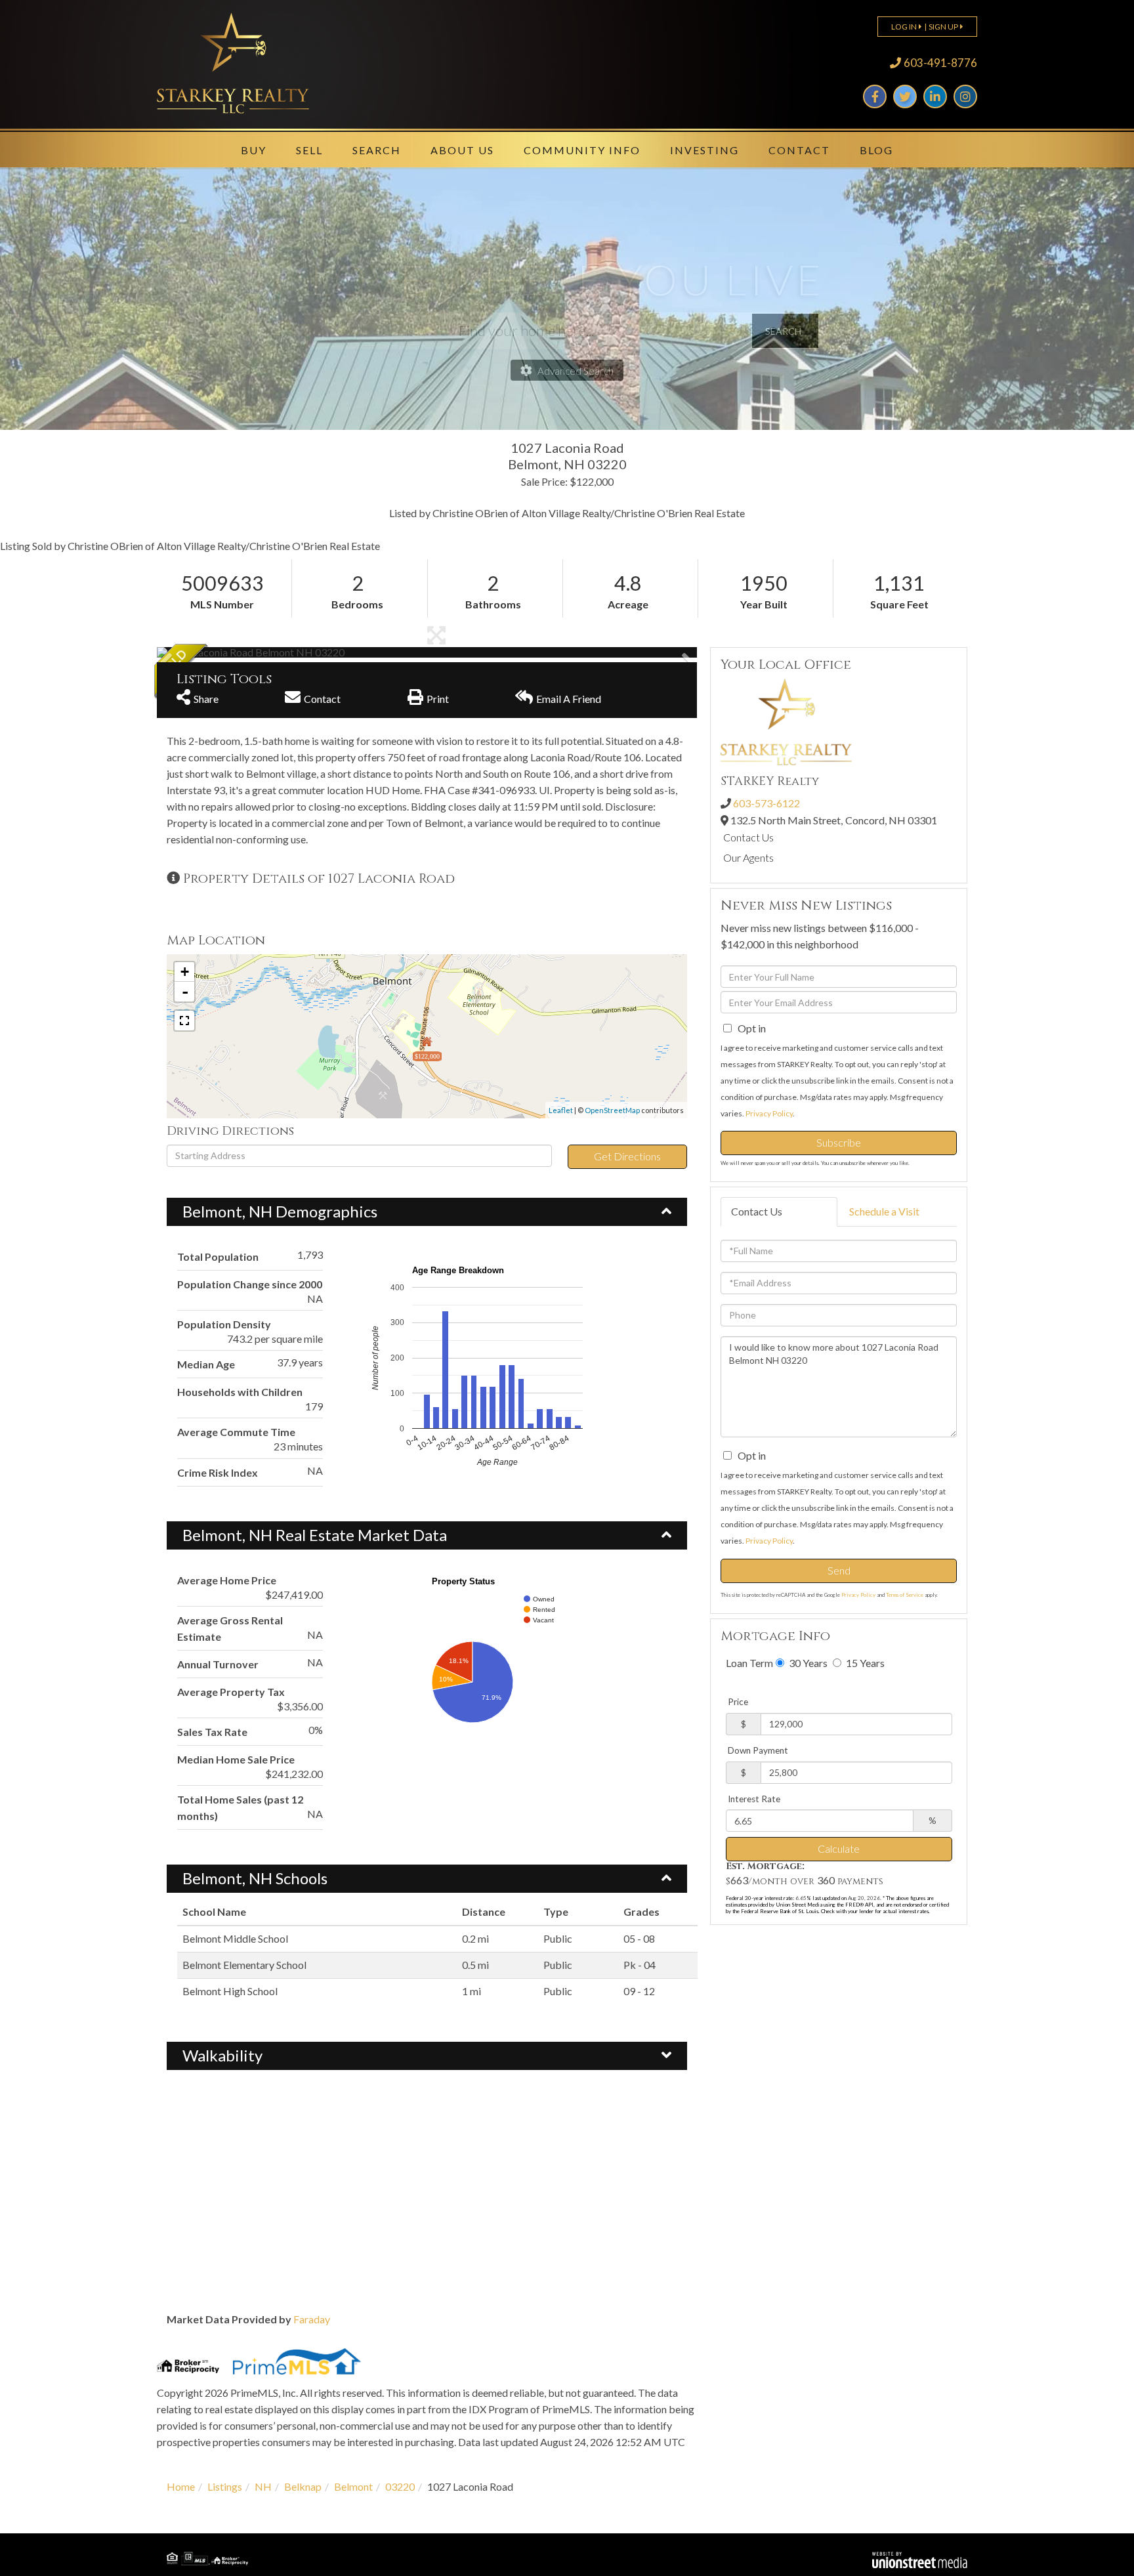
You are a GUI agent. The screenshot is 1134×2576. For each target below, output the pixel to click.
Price (738, 1702)
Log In (904, 27)
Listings (225, 2486)
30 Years (807, 1663)
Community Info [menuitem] (582, 150)
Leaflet (561, 1110)
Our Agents (748, 857)
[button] (206, 652)
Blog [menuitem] (876, 150)
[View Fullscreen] (184, 1021)
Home (181, 2486)
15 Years (864, 1663)
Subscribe (839, 1142)
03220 (400, 2486)
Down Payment (758, 1750)
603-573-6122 (766, 803)
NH (263, 2486)
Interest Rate (754, 1799)
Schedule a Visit (884, 1211)
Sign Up (943, 27)
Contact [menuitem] (799, 150)
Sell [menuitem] (309, 150)
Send (839, 1570)
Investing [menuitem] (704, 150)
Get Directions (627, 1156)
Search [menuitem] (377, 150)
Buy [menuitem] (254, 150)
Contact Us (748, 837)
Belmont (353, 2486)
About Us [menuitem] (462, 150)
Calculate (839, 1848)
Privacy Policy (769, 1113)
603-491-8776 (940, 63)
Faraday (312, 2319)
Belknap (303, 2486)
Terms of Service (905, 1595)
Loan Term (749, 1663)
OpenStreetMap (612, 1110)
